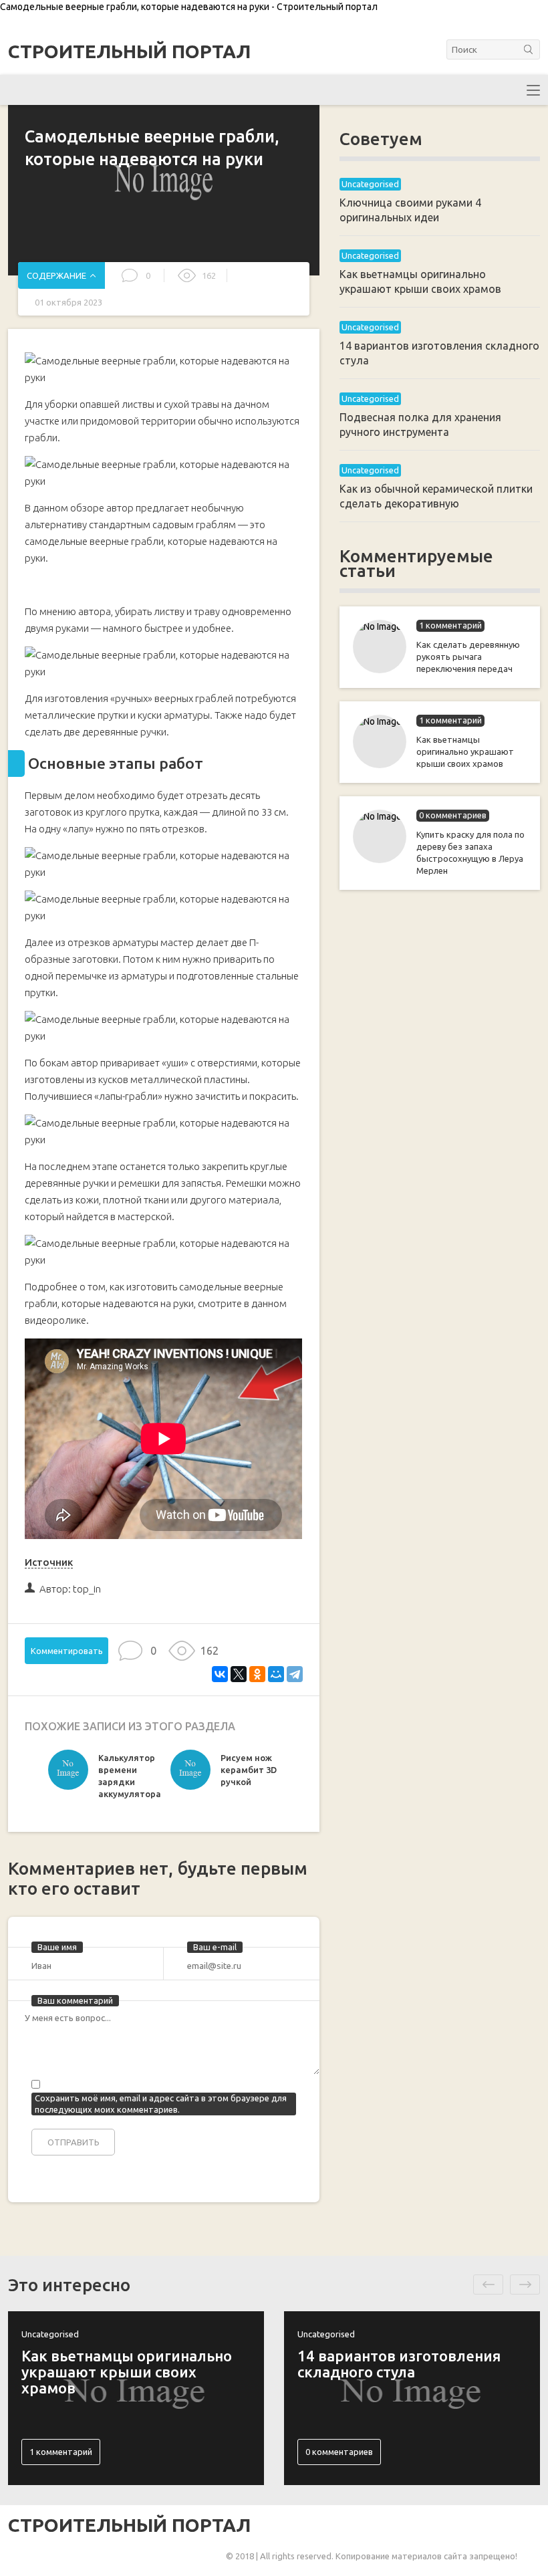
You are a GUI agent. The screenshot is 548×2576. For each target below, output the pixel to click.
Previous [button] (488, 2285)
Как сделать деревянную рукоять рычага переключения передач (468, 657)
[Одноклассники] (257, 1674)
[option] (106, 1779)
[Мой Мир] (276, 1674)
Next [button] (525, 2285)
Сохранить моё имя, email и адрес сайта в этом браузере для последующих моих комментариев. (161, 2104)
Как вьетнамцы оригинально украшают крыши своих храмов (465, 751)
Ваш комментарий (75, 2000)
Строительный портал (129, 51)
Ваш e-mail (215, 1947)
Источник (49, 1562)
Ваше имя (57, 1947)
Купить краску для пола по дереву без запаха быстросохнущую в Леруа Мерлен (470, 852)
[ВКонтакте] (220, 1674)
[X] (239, 1674)
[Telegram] (295, 1674)
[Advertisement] (440, 1117)
